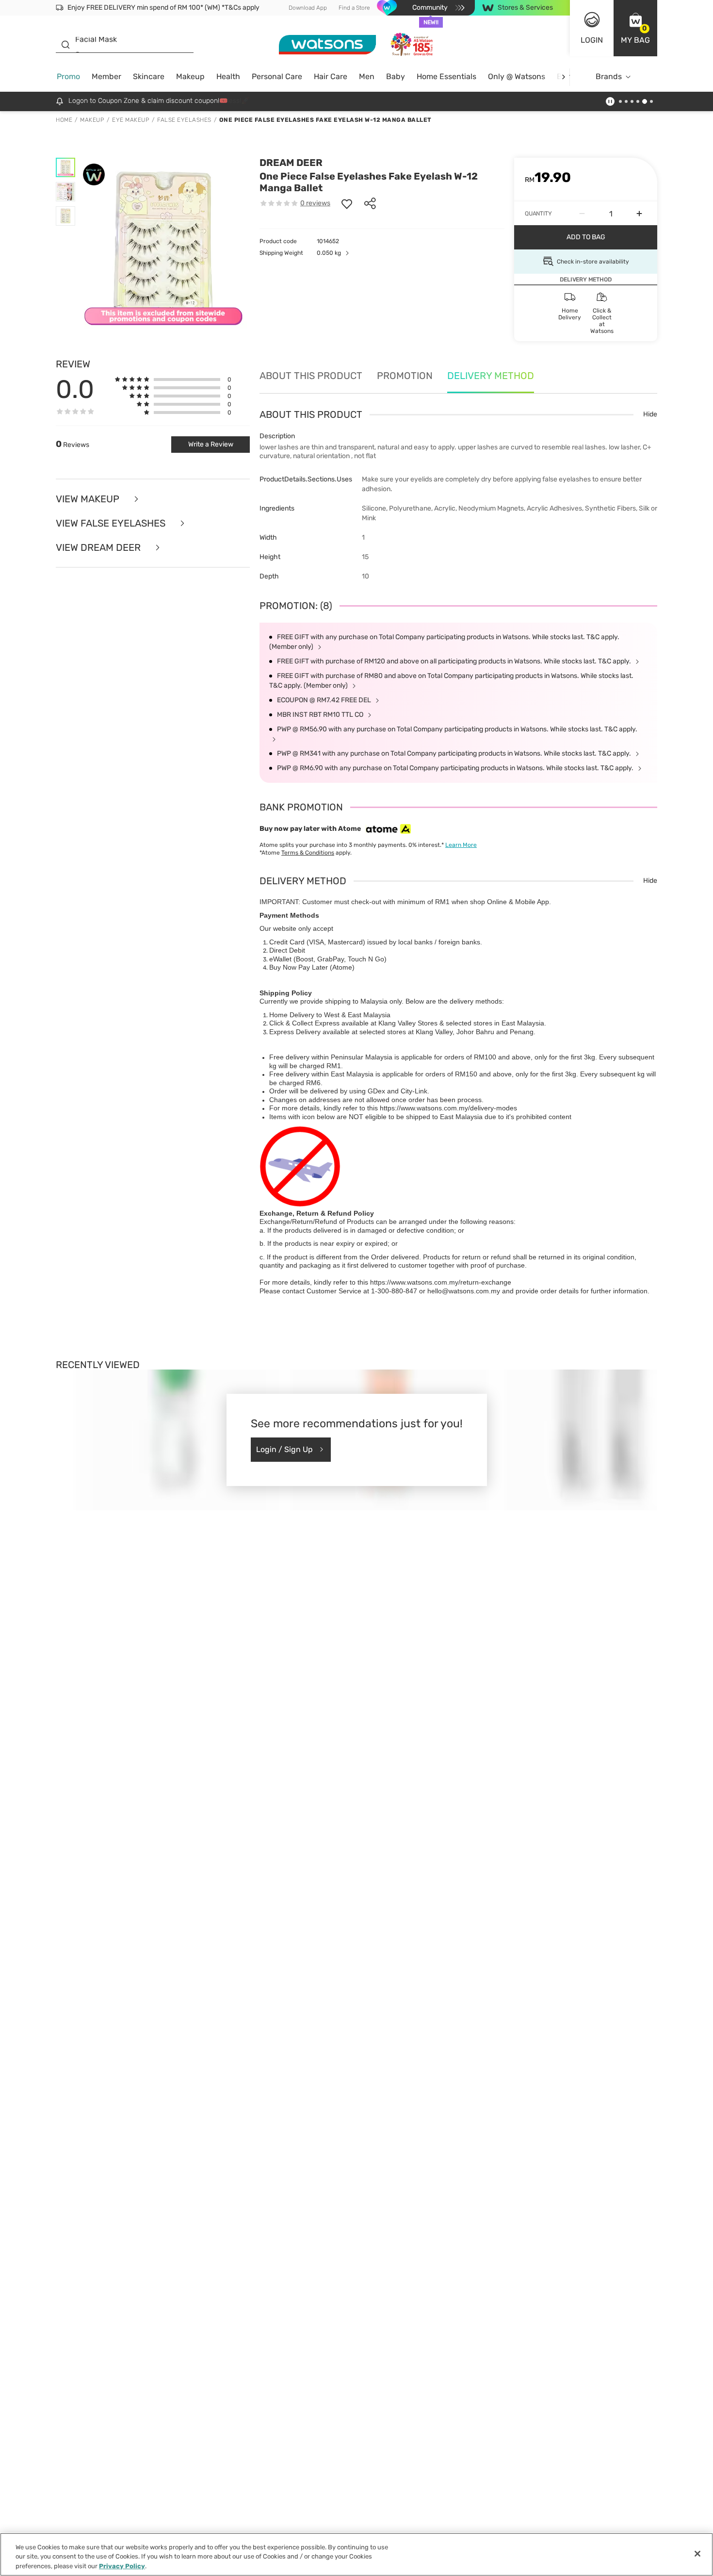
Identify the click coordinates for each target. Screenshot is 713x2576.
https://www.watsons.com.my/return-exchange (441, 1282)
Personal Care (277, 76)
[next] (563, 77)
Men (367, 76)
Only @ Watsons (517, 76)
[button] (635, 28)
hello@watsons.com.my (464, 1291)
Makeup (190, 76)
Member (106, 76)
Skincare (149, 76)
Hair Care (331, 76)
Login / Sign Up (284, 1449)
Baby (396, 76)
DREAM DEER (291, 163)
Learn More (461, 845)
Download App (308, 8)
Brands (609, 76)
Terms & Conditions (308, 853)
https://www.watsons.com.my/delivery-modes (448, 1108)
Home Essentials (446, 76)
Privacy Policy (122, 2566)
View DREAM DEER (99, 547)
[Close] (697, 2554)
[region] (356, 2554)
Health (228, 76)
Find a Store (354, 8)
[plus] (639, 214)
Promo (68, 76)
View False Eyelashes (112, 523)
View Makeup (89, 499)
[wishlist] (347, 203)
